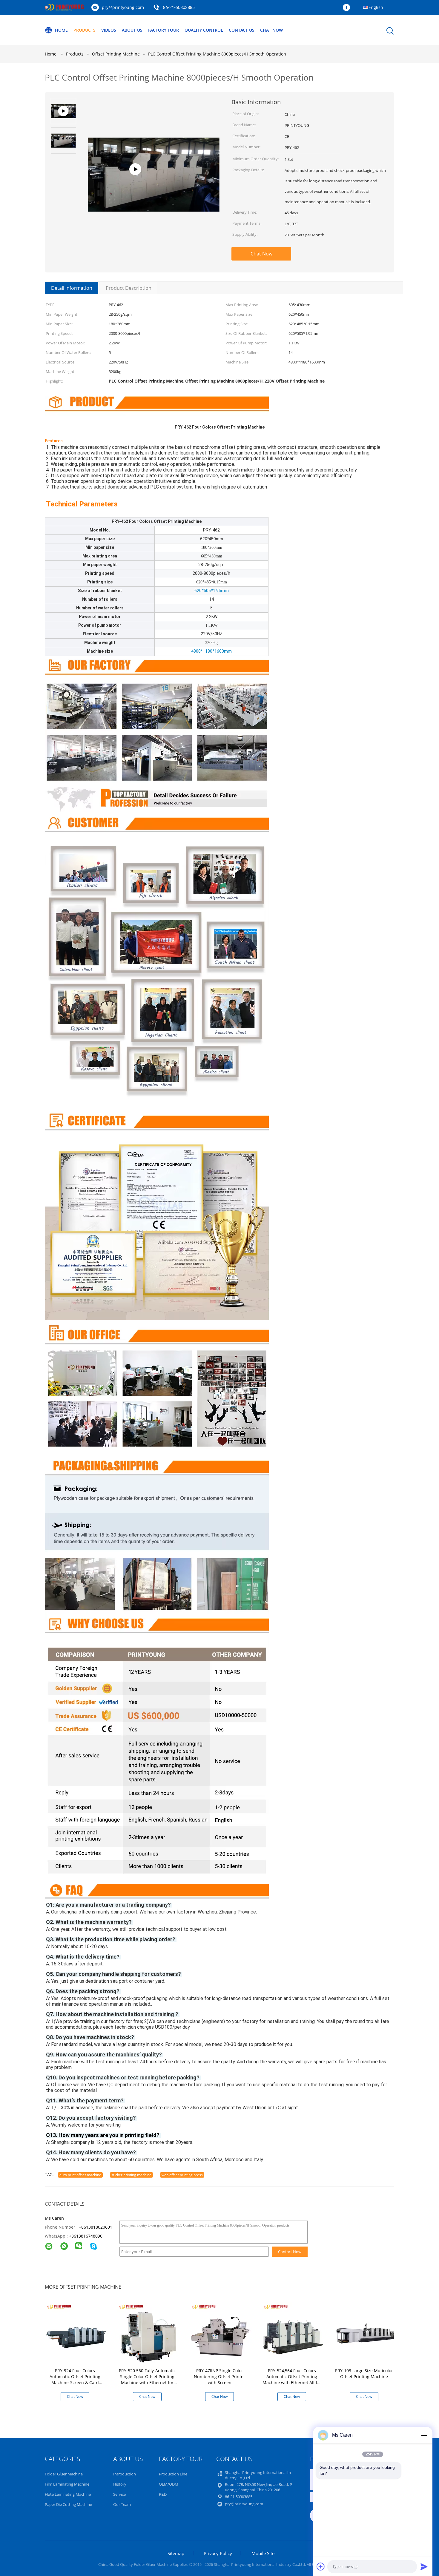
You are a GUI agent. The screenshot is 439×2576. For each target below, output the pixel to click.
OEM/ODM (169, 2484)
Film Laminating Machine (67, 2484)
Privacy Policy (218, 2553)
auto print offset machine (80, 2175)
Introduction (125, 2474)
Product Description (129, 288)
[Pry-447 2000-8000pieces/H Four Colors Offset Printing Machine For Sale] (154, 172)
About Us (132, 30)
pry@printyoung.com (123, 7)
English (376, 7)
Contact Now (290, 2252)
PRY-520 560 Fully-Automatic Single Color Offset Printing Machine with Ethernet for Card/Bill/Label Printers (147, 2379)
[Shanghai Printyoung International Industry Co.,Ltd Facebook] (348, 8)
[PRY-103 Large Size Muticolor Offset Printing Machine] (365, 2333)
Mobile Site (263, 2553)
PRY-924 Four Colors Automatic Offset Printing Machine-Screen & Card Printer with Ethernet (75, 2379)
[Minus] (424, 2435)
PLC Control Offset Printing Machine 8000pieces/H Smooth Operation (217, 54)
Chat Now (271, 30)
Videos (109, 30)
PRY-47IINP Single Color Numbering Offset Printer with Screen (219, 2377)
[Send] (424, 2566)
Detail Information (72, 288)
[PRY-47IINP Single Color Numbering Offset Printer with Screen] (221, 2333)
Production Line (173, 2474)
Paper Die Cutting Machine (68, 2504)
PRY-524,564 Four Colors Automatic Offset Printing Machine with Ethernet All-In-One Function (292, 2379)
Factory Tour (164, 30)
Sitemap (176, 2553)
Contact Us (242, 30)
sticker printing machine (131, 2175)
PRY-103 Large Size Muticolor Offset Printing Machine (364, 2374)
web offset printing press (182, 2175)
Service (119, 2494)
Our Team (122, 2504)
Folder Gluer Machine (64, 2474)
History (120, 2484)
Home (61, 30)
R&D (163, 2494)
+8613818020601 (96, 2227)
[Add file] (321, 2566)
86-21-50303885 (179, 8)
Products (85, 30)
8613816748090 (87, 2236)
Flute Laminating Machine (68, 2494)
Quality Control (204, 30)
